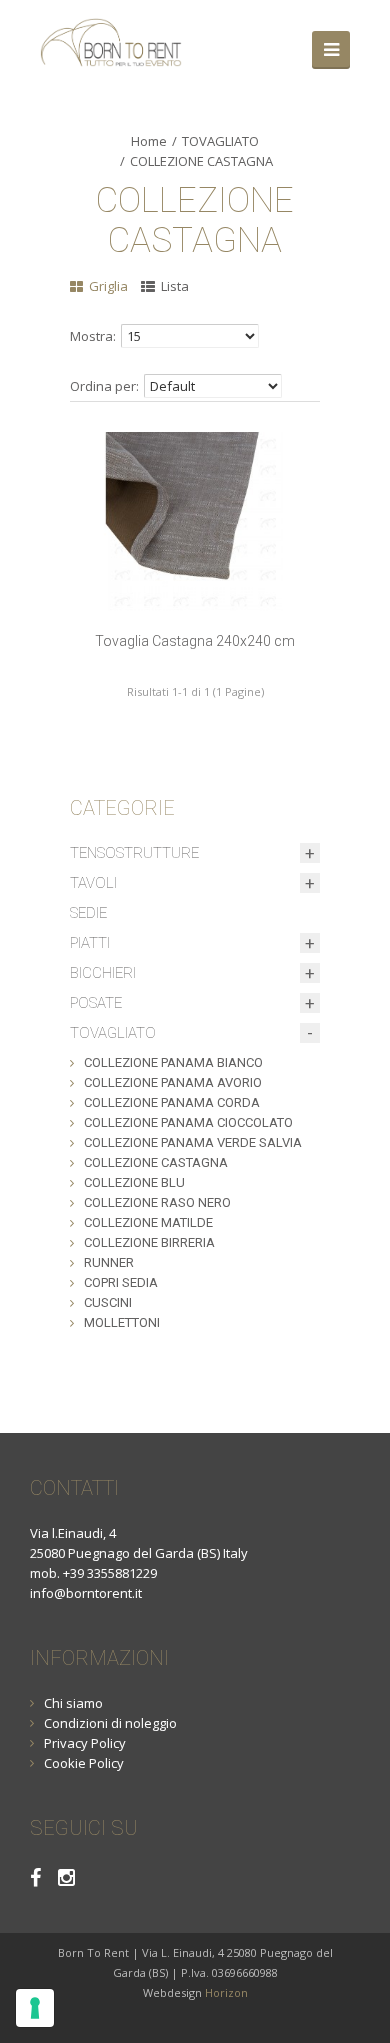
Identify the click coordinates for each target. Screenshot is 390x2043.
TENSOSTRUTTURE (134, 853)
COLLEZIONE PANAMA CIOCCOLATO (188, 1122)
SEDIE (88, 913)
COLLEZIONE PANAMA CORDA (172, 1102)
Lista (173, 286)
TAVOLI (93, 883)
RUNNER (109, 1262)
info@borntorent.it (86, 1593)
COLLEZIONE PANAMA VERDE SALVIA (193, 1142)
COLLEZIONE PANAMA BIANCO (173, 1062)
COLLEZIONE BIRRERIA (149, 1242)
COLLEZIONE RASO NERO (157, 1202)
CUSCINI (108, 1302)
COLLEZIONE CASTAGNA (201, 161)
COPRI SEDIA (121, 1282)
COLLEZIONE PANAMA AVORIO (173, 1082)
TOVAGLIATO (220, 141)
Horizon (226, 1992)
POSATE (96, 1003)
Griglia (107, 286)
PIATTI (90, 943)
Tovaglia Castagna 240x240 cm (195, 641)
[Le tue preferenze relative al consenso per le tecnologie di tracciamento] (35, 2008)
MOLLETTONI (122, 1322)
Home (149, 141)
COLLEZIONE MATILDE (148, 1222)
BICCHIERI (103, 973)
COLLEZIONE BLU (134, 1182)
